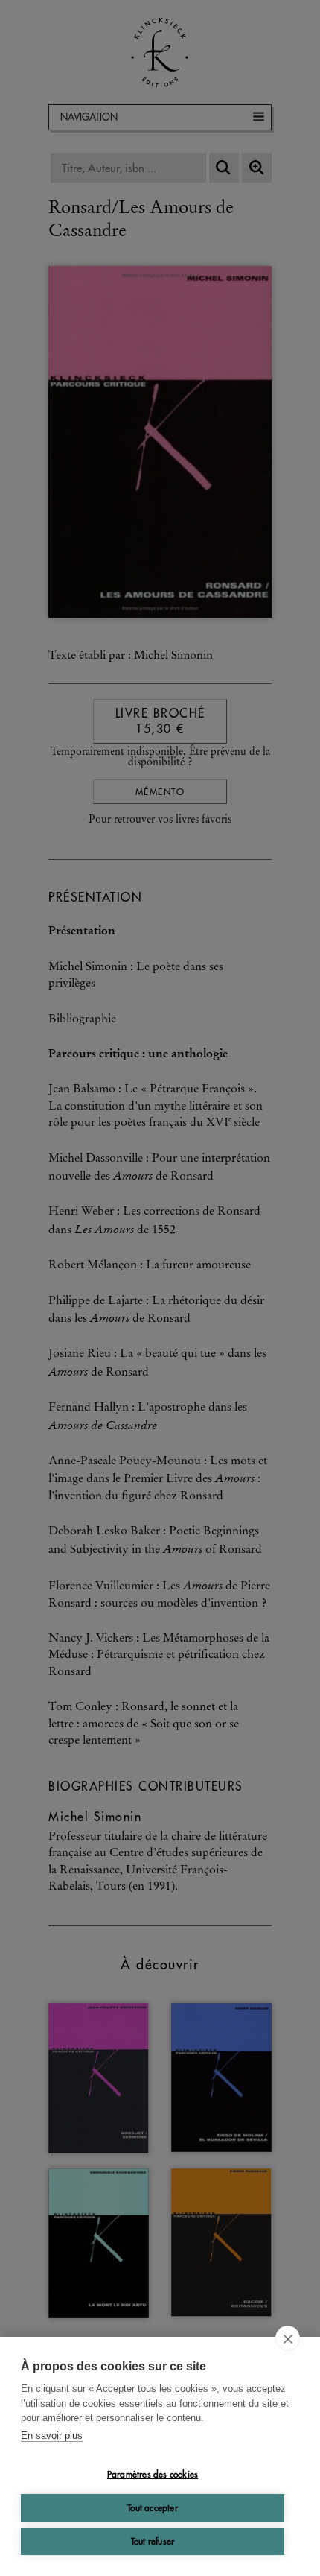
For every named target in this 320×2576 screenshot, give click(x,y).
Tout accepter (153, 2508)
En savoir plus (52, 2436)
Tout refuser (153, 2541)
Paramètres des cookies (153, 2474)
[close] (288, 2338)
